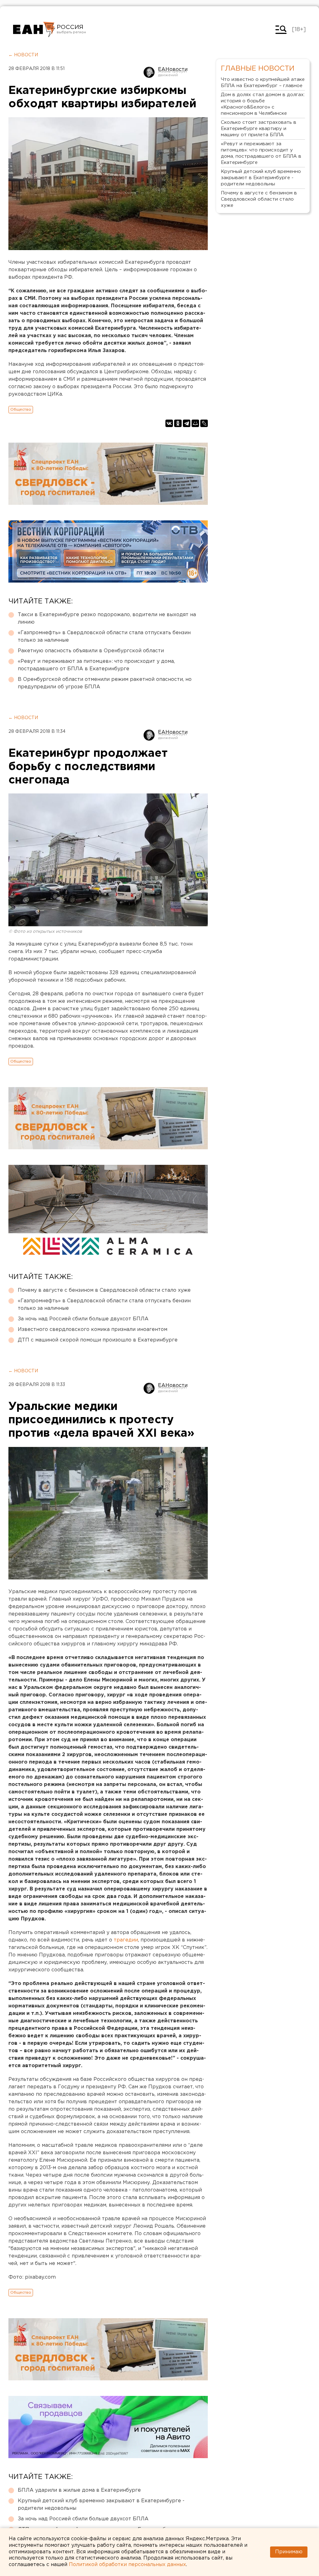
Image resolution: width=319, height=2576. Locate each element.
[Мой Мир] (195, 423)
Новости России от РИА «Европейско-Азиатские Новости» (34, 30)
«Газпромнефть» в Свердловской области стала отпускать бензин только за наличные (104, 637)
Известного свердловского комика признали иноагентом (93, 1330)
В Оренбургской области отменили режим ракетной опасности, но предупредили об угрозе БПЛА (105, 683)
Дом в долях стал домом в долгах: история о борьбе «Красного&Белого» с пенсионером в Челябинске (263, 104)
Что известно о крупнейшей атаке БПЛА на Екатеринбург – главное (263, 83)
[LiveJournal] (204, 423)
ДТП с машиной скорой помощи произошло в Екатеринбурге (98, 1340)
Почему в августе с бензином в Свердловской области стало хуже (104, 1290)
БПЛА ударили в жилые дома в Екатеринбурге (79, 2490)
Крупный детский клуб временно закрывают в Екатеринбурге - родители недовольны (101, 2505)
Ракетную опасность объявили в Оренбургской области (91, 651)
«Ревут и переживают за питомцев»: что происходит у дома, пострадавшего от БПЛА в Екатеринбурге (96, 665)
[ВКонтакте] (169, 423)
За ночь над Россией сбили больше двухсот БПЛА (83, 1319)
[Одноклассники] (178, 423)
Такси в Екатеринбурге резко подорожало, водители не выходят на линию (107, 618)
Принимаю (289, 2552)
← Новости (23, 55)
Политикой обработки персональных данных (127, 2565)
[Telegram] (187, 423)
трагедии (126, 1940)
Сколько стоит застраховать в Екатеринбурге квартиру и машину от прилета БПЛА (259, 129)
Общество (21, 409)
